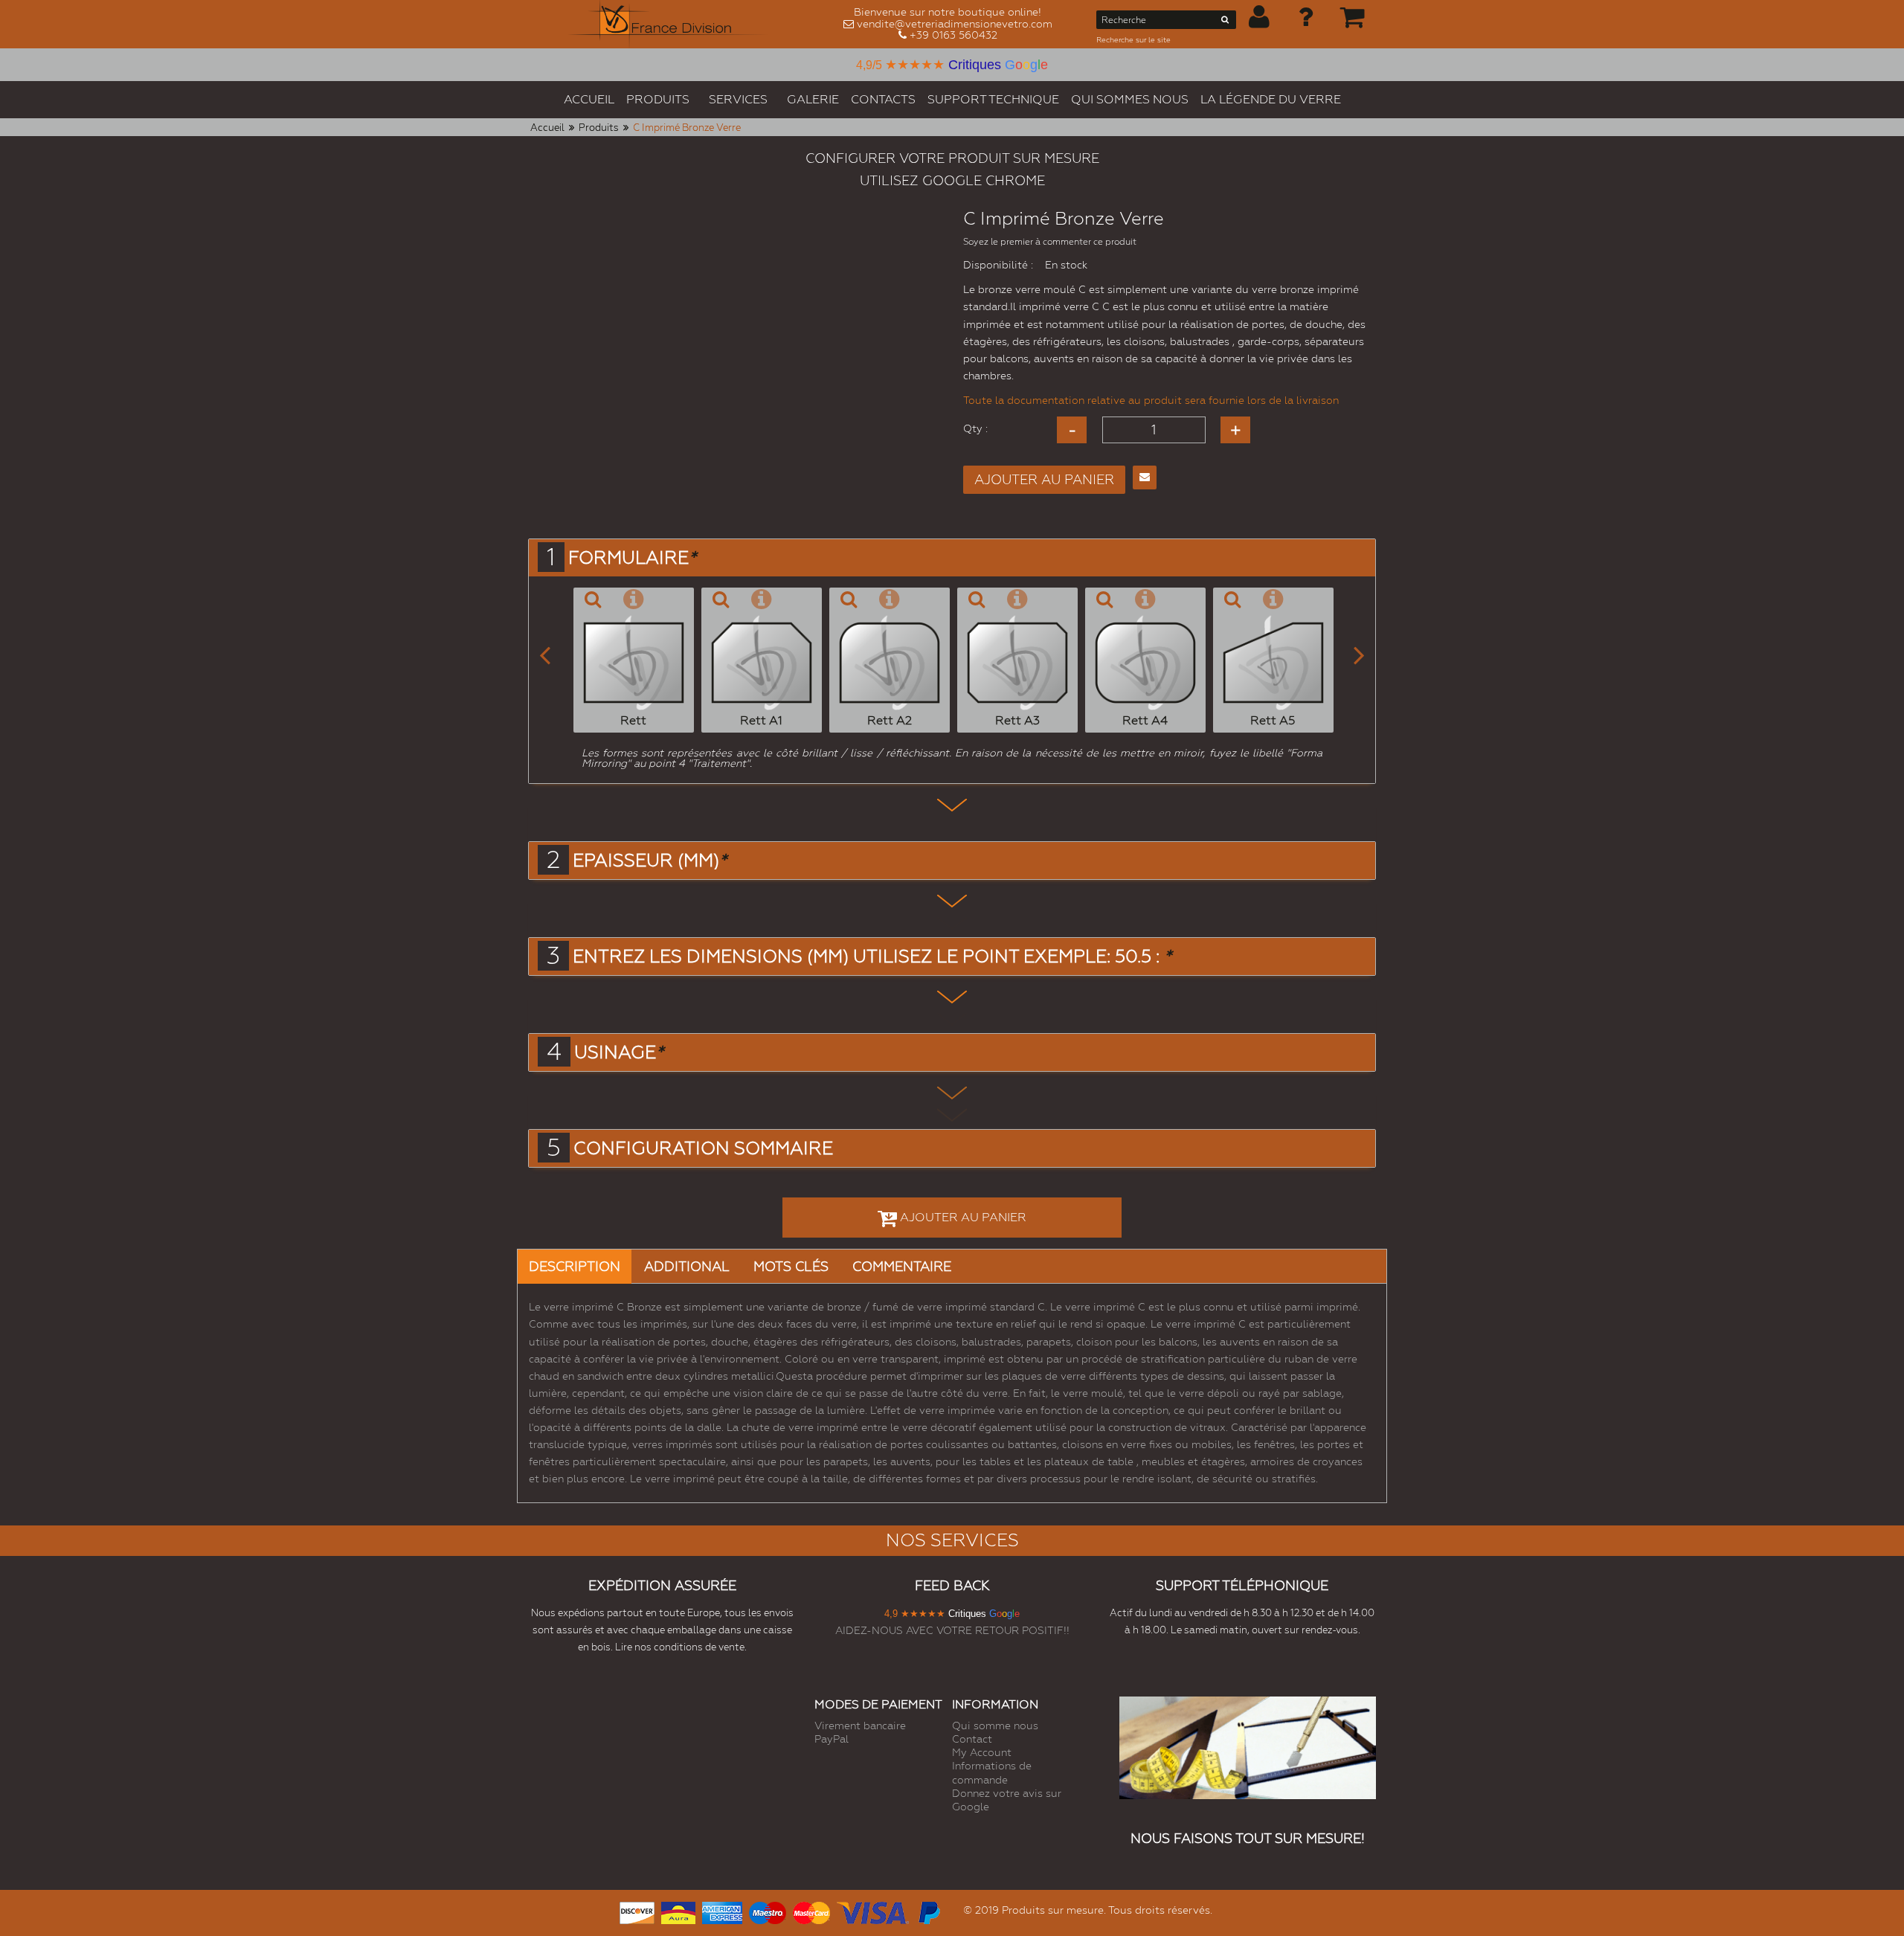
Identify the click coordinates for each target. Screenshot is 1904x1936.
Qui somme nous (995, 1726)
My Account (982, 1752)
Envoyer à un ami (1145, 477)
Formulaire (632, 558)
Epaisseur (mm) (650, 861)
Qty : (975, 428)
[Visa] (873, 1911)
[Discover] (637, 1911)
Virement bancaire (860, 1726)
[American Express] (722, 1911)
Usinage (619, 1052)
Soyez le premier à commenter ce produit (1050, 242)
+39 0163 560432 (953, 35)
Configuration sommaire (703, 1148)
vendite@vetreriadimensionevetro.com (955, 24)
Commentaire (902, 1266)
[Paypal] (928, 1911)
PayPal (832, 1739)
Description (575, 1266)
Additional (687, 1266)
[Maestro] (768, 1911)
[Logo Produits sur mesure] (668, 24)
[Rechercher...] (1225, 22)
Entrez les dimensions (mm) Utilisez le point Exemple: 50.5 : (872, 956)
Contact (972, 1739)
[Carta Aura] (678, 1911)
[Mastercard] (811, 1911)
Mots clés (791, 1266)
